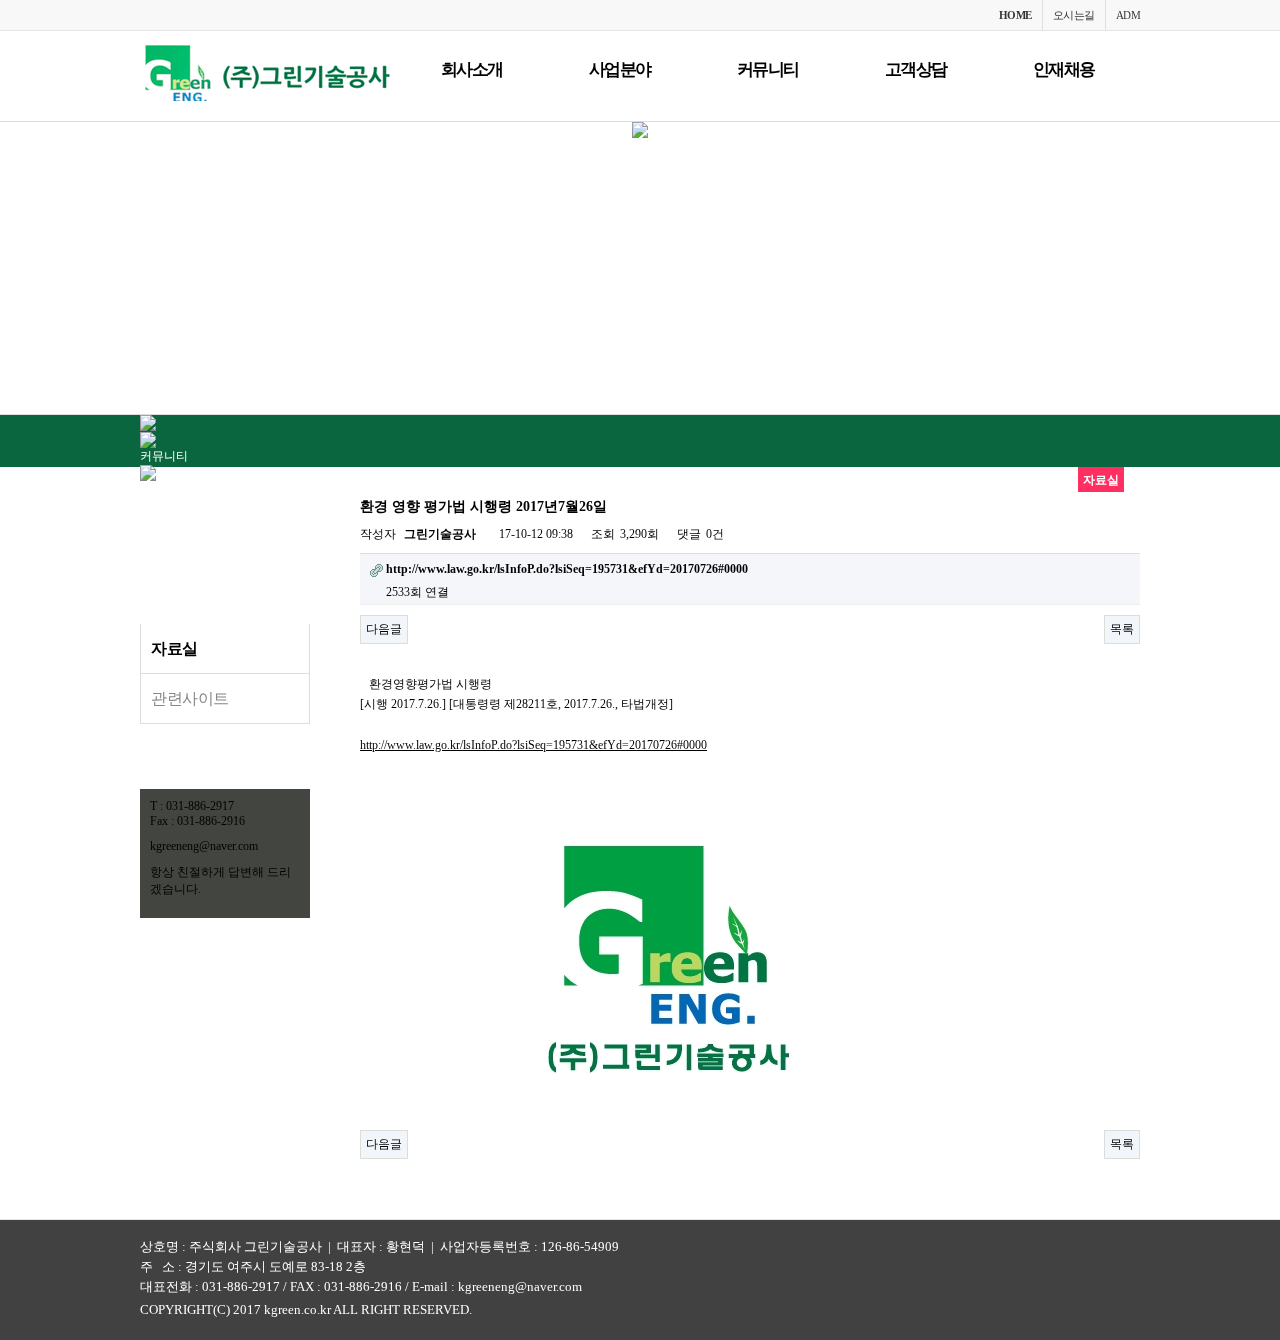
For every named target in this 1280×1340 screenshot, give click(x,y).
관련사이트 (190, 698)
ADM (1128, 15)
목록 (1122, 629)
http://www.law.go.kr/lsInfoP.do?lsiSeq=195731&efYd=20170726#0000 (533, 745)
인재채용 (1064, 69)
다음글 (384, 629)
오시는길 (1074, 15)
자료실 (174, 648)
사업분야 (620, 69)
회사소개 (472, 69)
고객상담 (916, 69)
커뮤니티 (768, 69)
